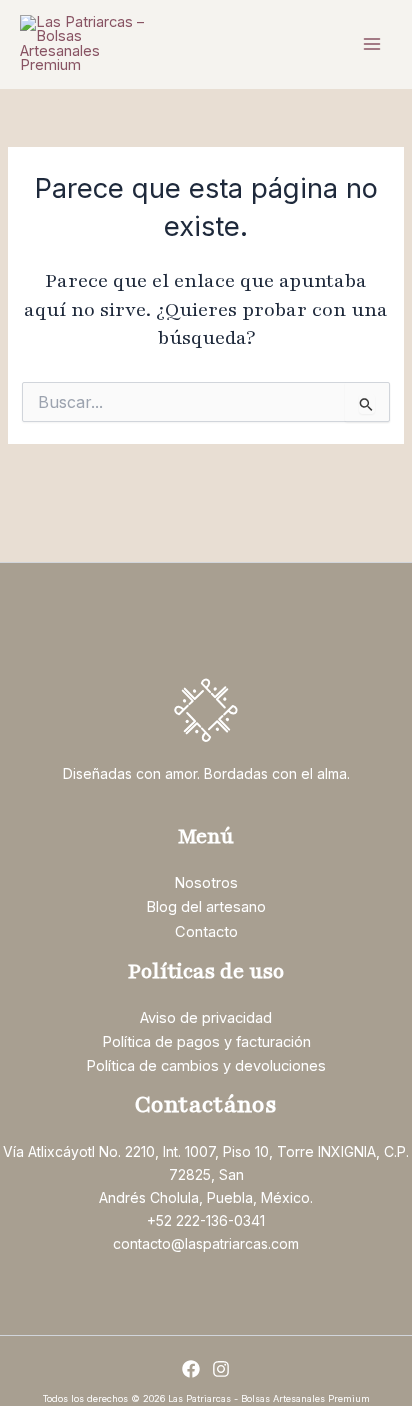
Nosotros (206, 883)
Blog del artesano (206, 907)
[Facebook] (191, 1369)
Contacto (206, 932)
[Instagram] (221, 1369)
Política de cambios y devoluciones (206, 1066)
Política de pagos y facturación (206, 1042)
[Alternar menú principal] (372, 44)
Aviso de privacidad (206, 1018)
